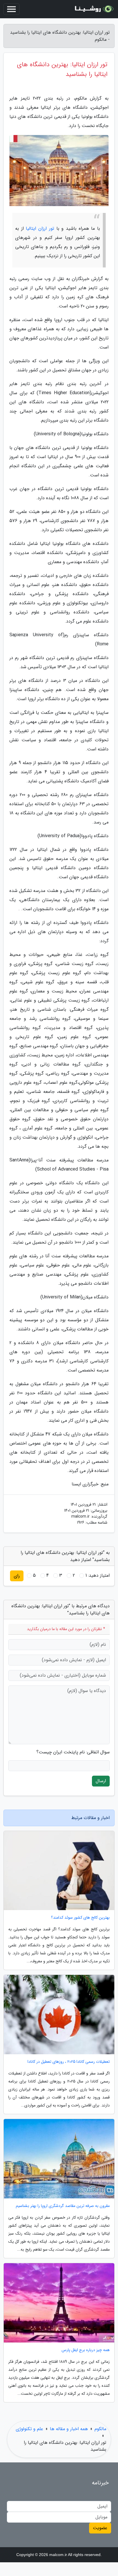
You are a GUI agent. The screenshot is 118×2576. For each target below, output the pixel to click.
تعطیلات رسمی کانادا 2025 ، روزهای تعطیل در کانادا (69, 2062)
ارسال (101, 1781)
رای (17, 1576)
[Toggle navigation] (11, 9)
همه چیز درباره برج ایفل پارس (86, 2350)
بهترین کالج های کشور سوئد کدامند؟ (80, 1918)
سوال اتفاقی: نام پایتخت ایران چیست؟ (73, 1752)
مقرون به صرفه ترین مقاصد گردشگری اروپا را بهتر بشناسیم (63, 2206)
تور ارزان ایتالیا (40, 228)
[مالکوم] (93, 9)
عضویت (100, 2528)
